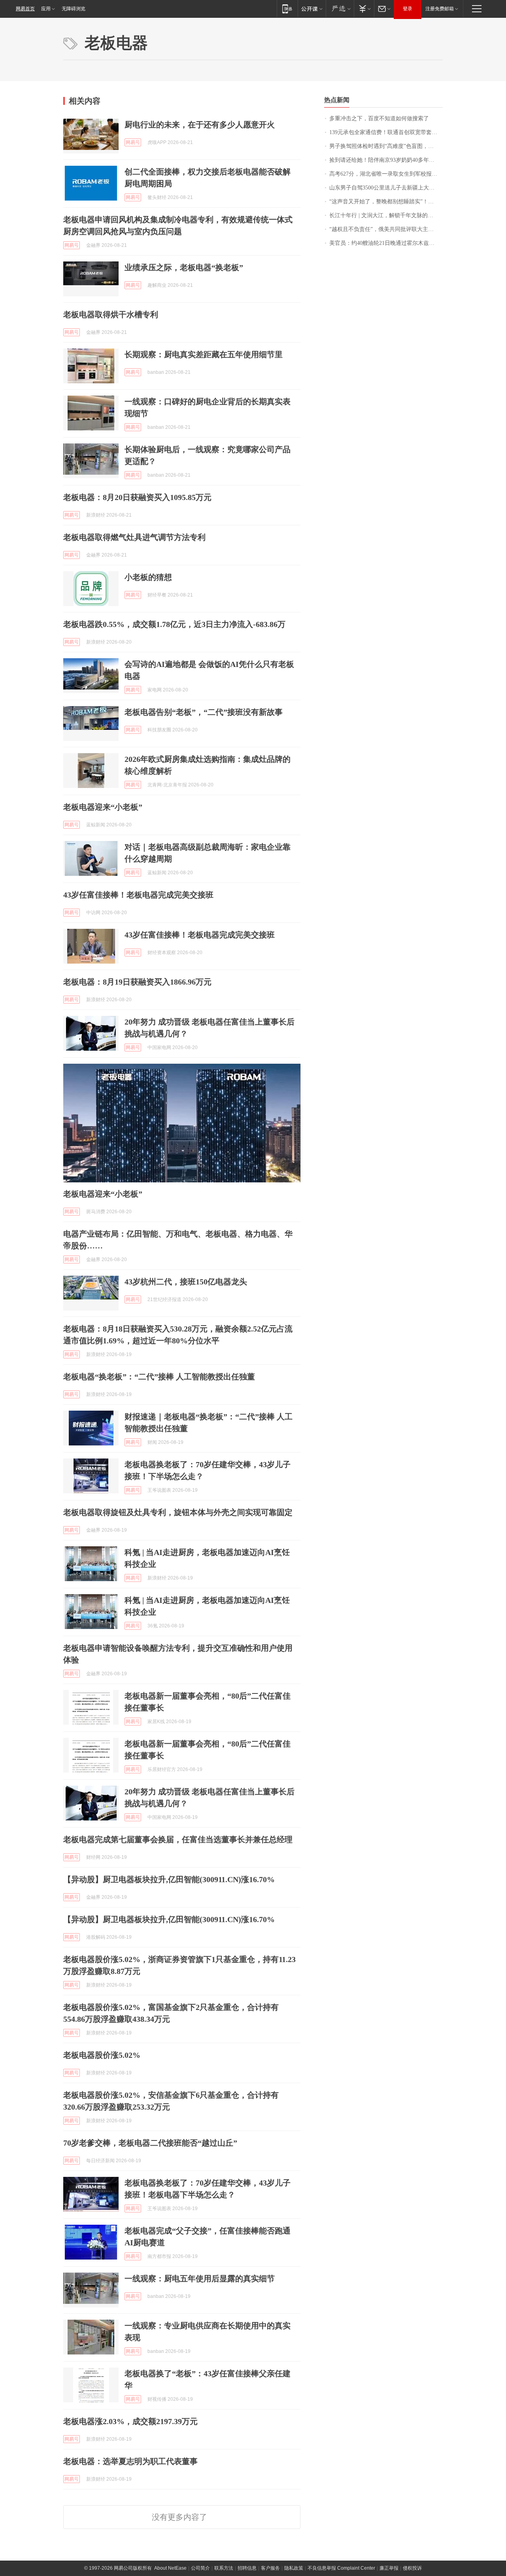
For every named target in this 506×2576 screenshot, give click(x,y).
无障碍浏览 (74, 9)
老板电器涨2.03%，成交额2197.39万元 (130, 2421)
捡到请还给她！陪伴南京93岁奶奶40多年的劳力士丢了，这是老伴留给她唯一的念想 (386, 160)
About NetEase (170, 2568)
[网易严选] (340, 9)
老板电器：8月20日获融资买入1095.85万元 (137, 497)
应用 (46, 9)
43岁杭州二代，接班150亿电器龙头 (186, 1282)
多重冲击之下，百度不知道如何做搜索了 (379, 118)
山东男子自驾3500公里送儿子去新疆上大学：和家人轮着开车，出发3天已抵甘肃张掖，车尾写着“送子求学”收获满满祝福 (386, 188)
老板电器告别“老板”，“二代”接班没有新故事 (204, 712)
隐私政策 (294, 2568)
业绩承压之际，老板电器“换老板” (184, 267)
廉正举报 (389, 2568)
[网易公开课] (312, 9)
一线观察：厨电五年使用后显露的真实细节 (200, 2279)
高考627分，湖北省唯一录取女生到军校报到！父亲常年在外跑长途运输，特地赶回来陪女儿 (386, 174)
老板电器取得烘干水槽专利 (111, 314)
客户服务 (270, 2568)
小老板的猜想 (148, 577)
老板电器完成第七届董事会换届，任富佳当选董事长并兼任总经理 (178, 1839)
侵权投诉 (412, 2568)
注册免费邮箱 (440, 9)
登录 (408, 9)
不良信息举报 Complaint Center (341, 2568)
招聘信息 (247, 2568)
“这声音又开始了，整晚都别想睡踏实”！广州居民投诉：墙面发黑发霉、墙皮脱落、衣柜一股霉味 (386, 202)
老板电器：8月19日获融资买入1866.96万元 (137, 982)
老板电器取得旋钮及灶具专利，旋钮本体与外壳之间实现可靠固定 (178, 1512)
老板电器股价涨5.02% (102, 2055)
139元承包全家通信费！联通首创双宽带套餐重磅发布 (386, 132)
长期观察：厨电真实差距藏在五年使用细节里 (204, 354)
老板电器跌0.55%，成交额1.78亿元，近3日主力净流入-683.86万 (174, 624)
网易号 (133, 142)
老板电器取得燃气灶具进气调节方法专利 (134, 537)
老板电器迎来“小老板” (103, 807)
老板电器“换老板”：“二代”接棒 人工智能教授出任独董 (159, 1377)
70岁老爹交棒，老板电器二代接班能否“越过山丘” (150, 2143)
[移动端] (287, 9)
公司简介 (200, 2568)
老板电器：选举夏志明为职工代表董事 (130, 2461)
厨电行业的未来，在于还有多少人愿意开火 (200, 125)
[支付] (364, 9)
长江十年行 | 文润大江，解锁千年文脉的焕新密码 (386, 215)
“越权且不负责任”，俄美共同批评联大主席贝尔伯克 (386, 229)
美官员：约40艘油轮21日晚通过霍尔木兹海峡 (385, 243)
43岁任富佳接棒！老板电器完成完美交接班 (138, 895)
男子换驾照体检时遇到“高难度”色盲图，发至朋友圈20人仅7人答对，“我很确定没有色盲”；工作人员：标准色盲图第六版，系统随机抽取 (386, 146)
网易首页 (25, 9)
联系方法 (224, 2568)
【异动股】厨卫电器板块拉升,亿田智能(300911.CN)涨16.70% (169, 1879)
